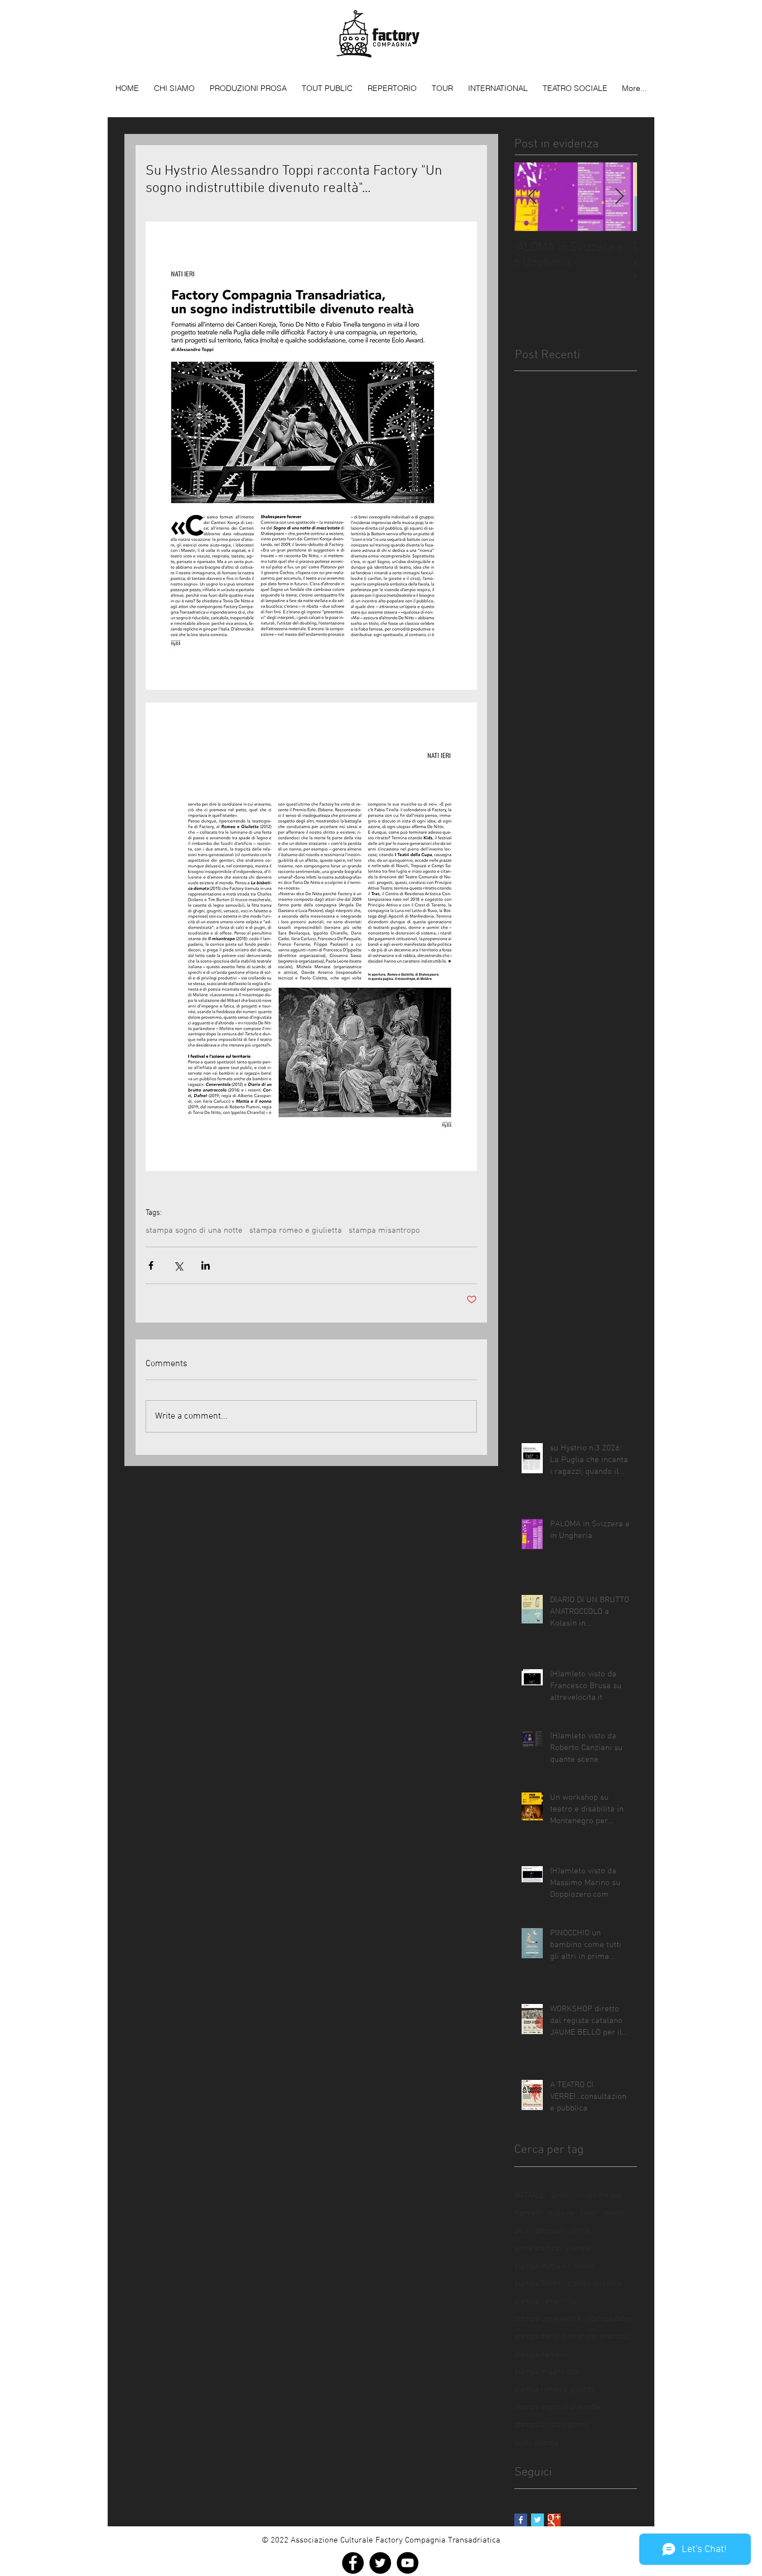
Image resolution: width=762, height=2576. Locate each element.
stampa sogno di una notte (194, 1231)
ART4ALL (529, 2196)
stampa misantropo (384, 1231)
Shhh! (561, 2196)
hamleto (528, 2214)
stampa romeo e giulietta (296, 1231)
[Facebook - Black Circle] (353, 2563)
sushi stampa (536, 2443)
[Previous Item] (532, 197)
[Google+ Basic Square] (554, 2520)
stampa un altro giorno (552, 2425)
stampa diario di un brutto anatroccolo (576, 2337)
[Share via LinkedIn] (206, 1265)
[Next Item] (619, 197)
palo (521, 2231)
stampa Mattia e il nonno (554, 2267)
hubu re (561, 2214)
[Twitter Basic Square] (537, 2520)
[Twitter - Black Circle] (380, 2563)
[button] (248, 88)
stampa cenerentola (548, 2319)
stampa (578, 2249)
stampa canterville (545, 2302)
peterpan (550, 2231)
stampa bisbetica (594, 2284)
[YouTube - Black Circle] (407, 2563)
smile (580, 2231)
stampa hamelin (541, 2355)
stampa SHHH (537, 2284)
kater (589, 2214)
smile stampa (537, 2249)
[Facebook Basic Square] (521, 2520)
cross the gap (600, 2196)
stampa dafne (610, 2319)
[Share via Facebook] (151, 1265)
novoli (614, 2214)
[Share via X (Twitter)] (178, 1265)
